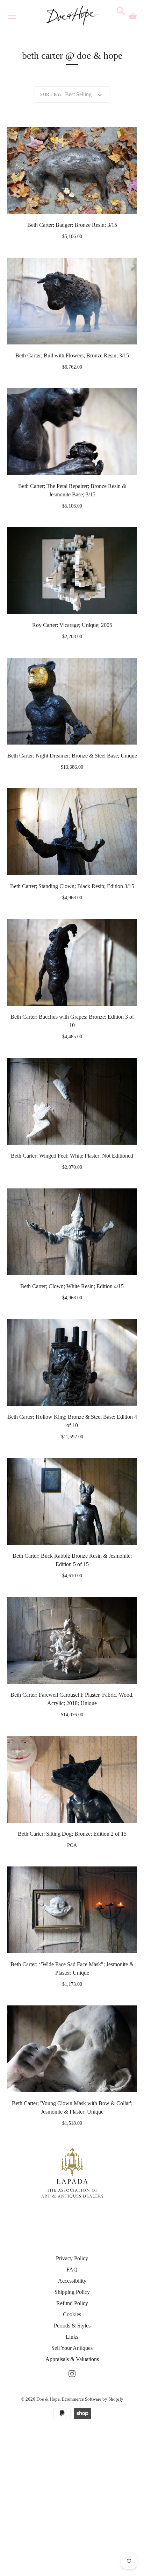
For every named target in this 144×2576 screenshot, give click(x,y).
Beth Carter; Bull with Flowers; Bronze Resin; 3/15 (72, 355)
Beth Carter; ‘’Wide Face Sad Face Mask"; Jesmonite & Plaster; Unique (72, 1968)
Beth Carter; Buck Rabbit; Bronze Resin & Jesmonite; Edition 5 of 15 (72, 1560)
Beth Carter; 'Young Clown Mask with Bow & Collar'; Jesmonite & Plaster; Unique (72, 2107)
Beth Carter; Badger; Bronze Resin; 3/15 (72, 225)
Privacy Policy (72, 2258)
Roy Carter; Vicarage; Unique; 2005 (72, 625)
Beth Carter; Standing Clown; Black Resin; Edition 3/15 (72, 886)
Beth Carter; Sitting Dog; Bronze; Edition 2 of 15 (72, 1834)
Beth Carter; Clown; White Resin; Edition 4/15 (72, 1286)
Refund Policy (72, 2303)
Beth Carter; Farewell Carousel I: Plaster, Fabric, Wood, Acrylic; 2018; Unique (72, 1699)
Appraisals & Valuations (72, 2359)
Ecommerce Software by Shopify (93, 2399)
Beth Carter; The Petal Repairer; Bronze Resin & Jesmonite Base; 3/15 (72, 490)
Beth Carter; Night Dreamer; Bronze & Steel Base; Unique (72, 756)
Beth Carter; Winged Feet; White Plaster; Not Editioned (72, 1156)
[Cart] (133, 16)
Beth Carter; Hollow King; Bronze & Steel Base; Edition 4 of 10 (72, 1421)
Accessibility (72, 2281)
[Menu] (12, 17)
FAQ (72, 2270)
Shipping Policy (72, 2292)
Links (72, 2337)
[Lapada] (72, 2173)
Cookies (72, 2314)
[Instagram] (72, 2373)
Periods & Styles (72, 2326)
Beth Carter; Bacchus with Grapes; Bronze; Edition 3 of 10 (72, 1021)
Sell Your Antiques (72, 2348)
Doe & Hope (48, 2399)
